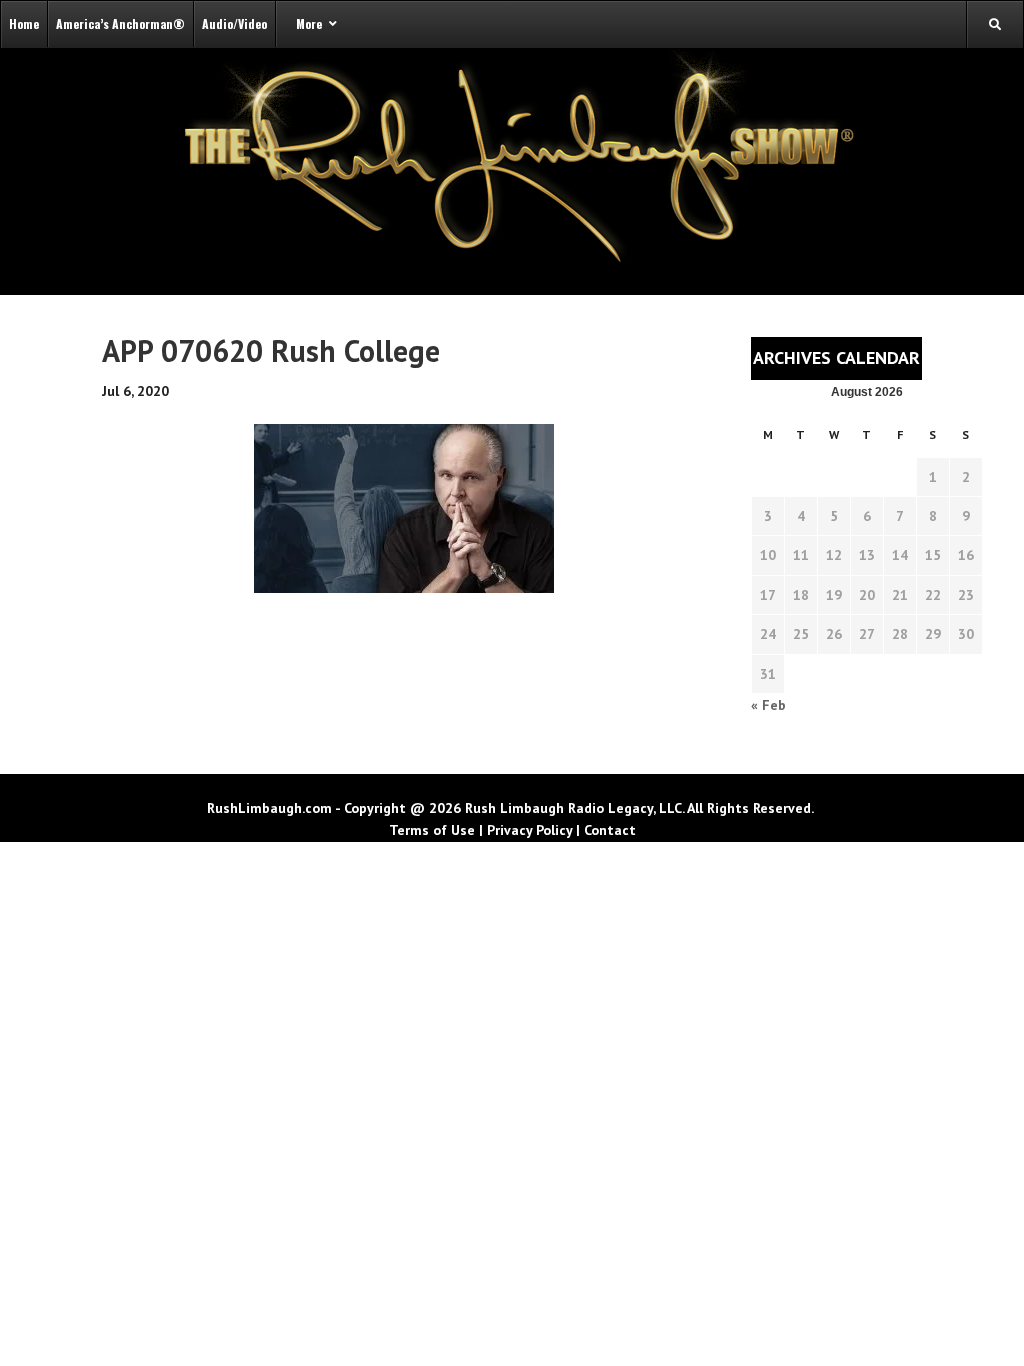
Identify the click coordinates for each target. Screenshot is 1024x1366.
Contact (610, 830)
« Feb (768, 705)
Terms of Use (432, 830)
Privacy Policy (529, 830)
